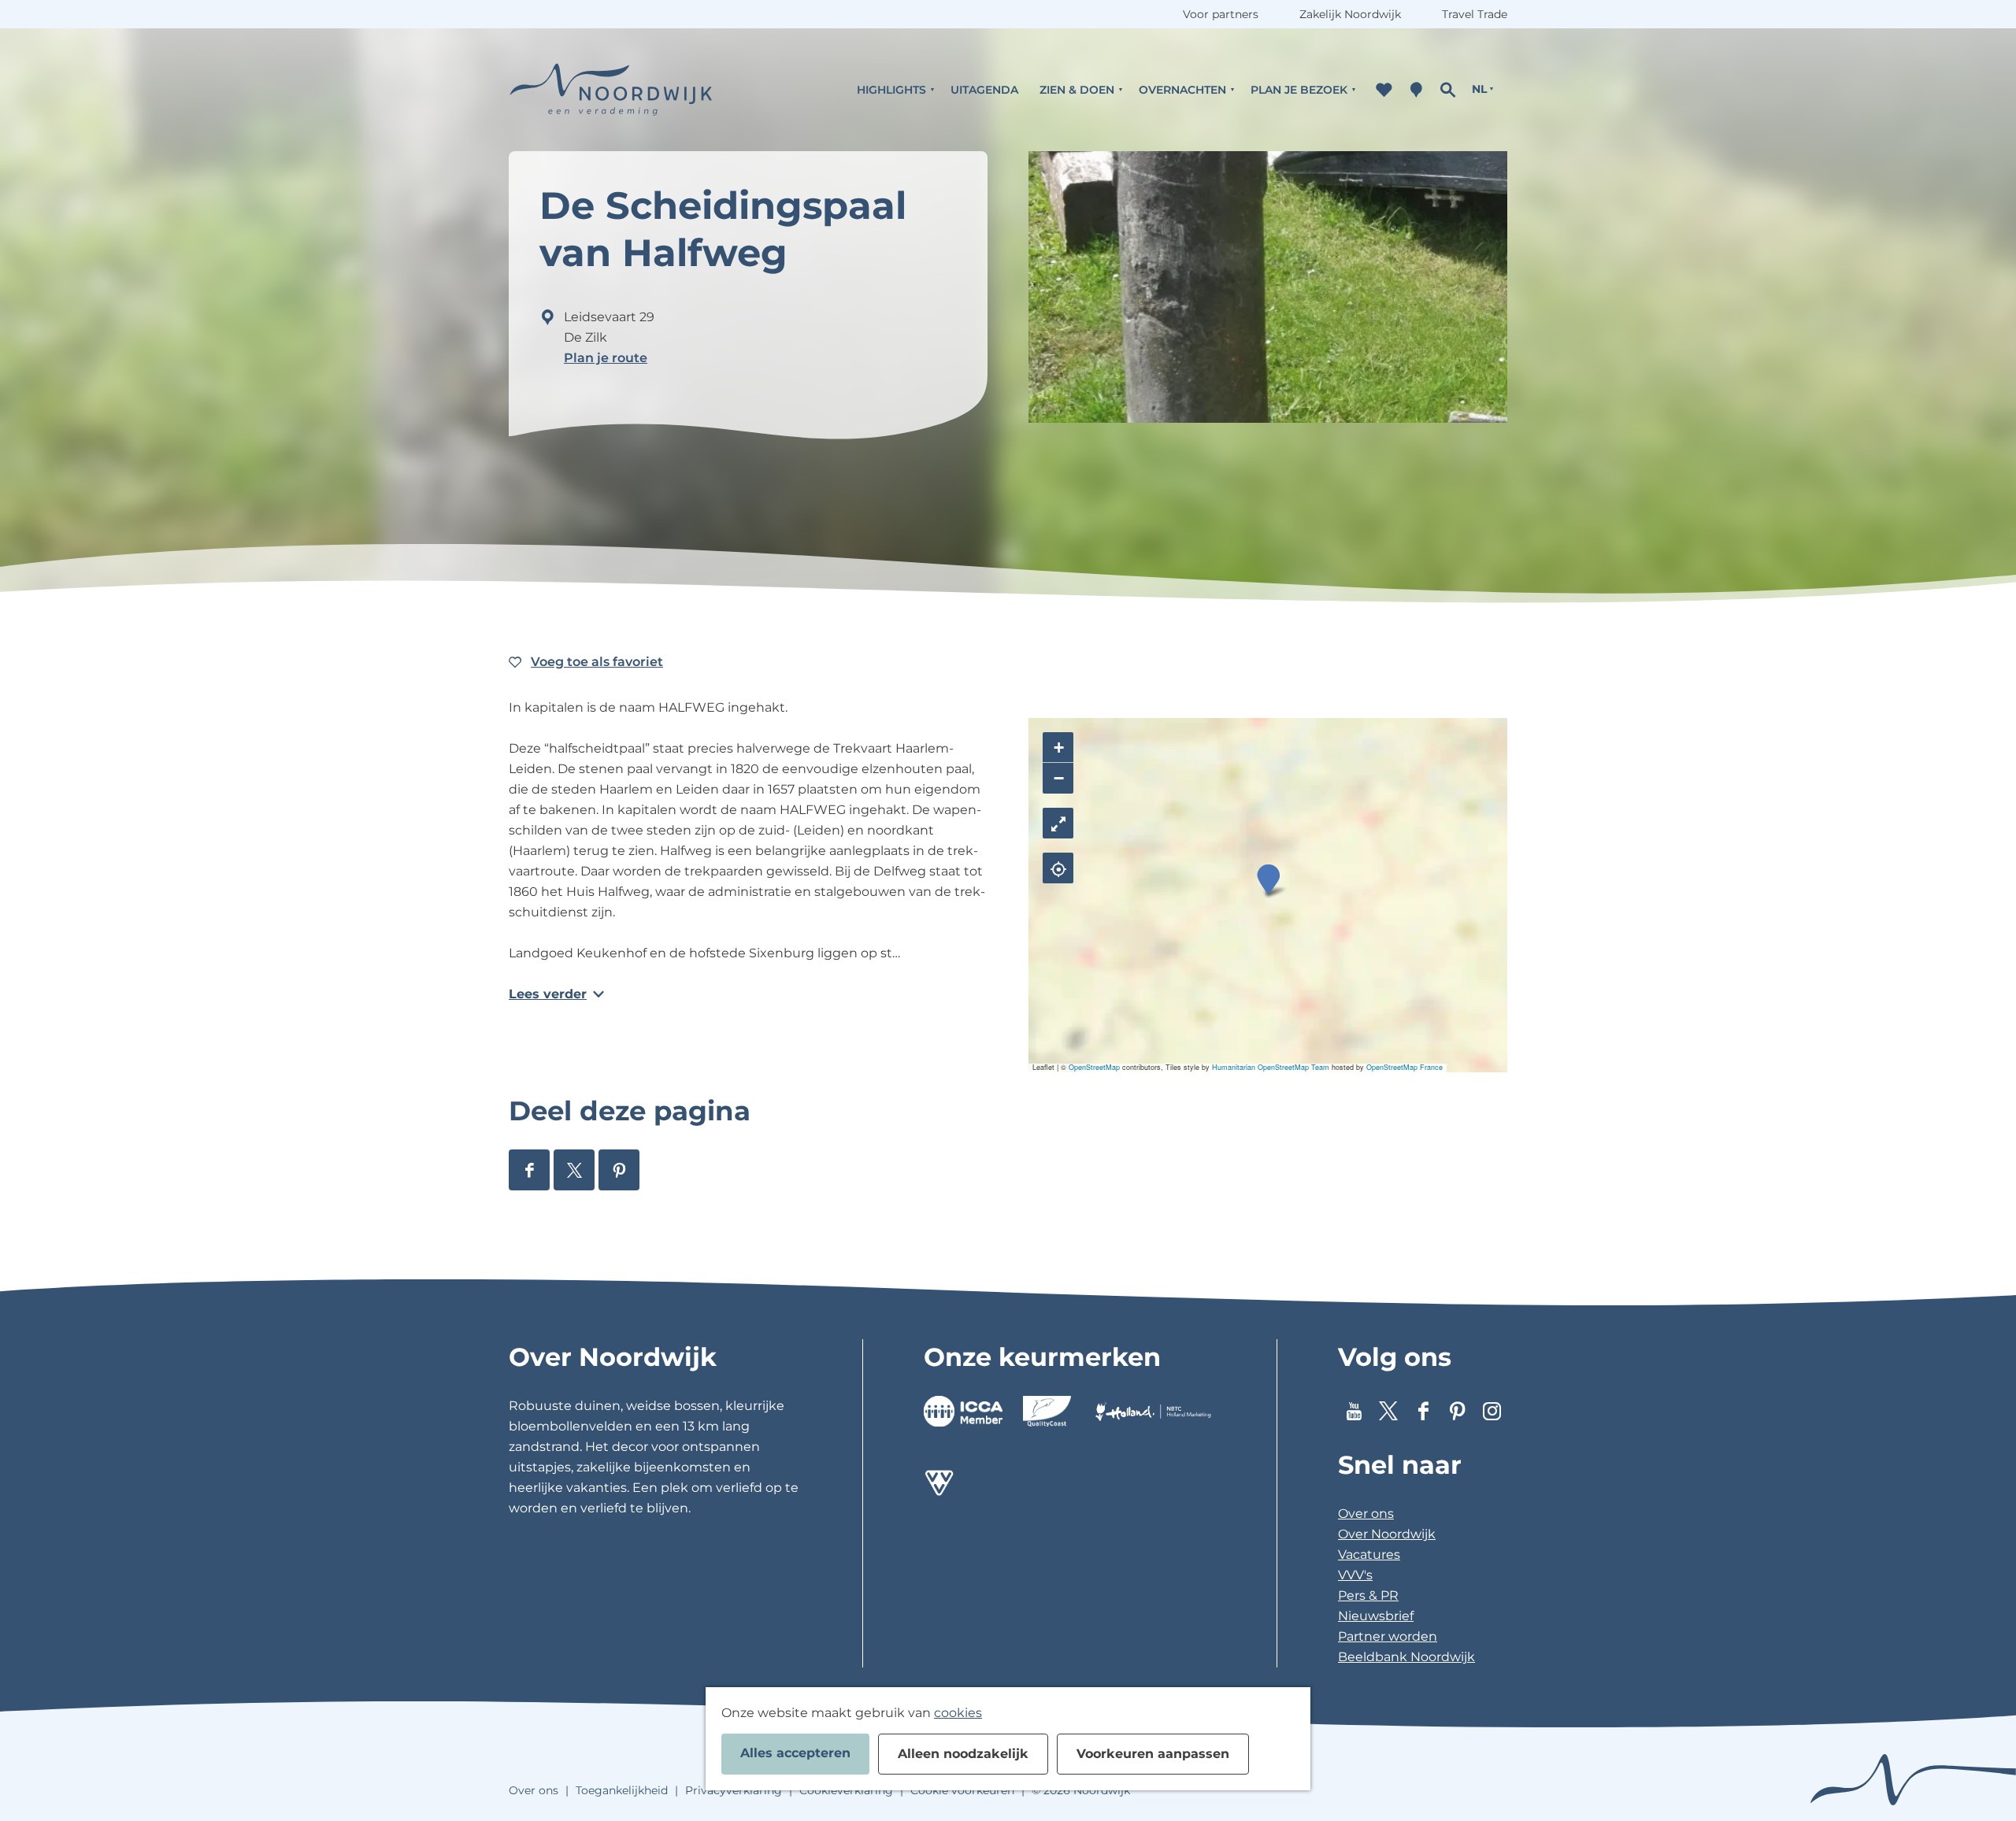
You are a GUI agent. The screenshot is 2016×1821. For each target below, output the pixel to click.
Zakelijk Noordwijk (1350, 14)
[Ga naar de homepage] (611, 89)
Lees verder (548, 994)
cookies (958, 1713)
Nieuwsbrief (1376, 1616)
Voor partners (1221, 14)
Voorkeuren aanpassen (1153, 1754)
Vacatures (1369, 1555)
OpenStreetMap (1094, 1067)
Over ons (1366, 1514)
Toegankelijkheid (622, 1790)
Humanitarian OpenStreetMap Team (1271, 1067)
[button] (1268, 880)
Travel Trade (1475, 14)
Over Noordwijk (1387, 1534)
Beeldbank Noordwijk (1406, 1657)
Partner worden (1388, 1636)
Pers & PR (1368, 1595)
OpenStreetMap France (1405, 1067)
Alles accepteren (795, 1753)
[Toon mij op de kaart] (1058, 868)
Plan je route (606, 358)
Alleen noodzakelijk (963, 1754)
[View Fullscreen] (1058, 823)
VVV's (1355, 1575)
